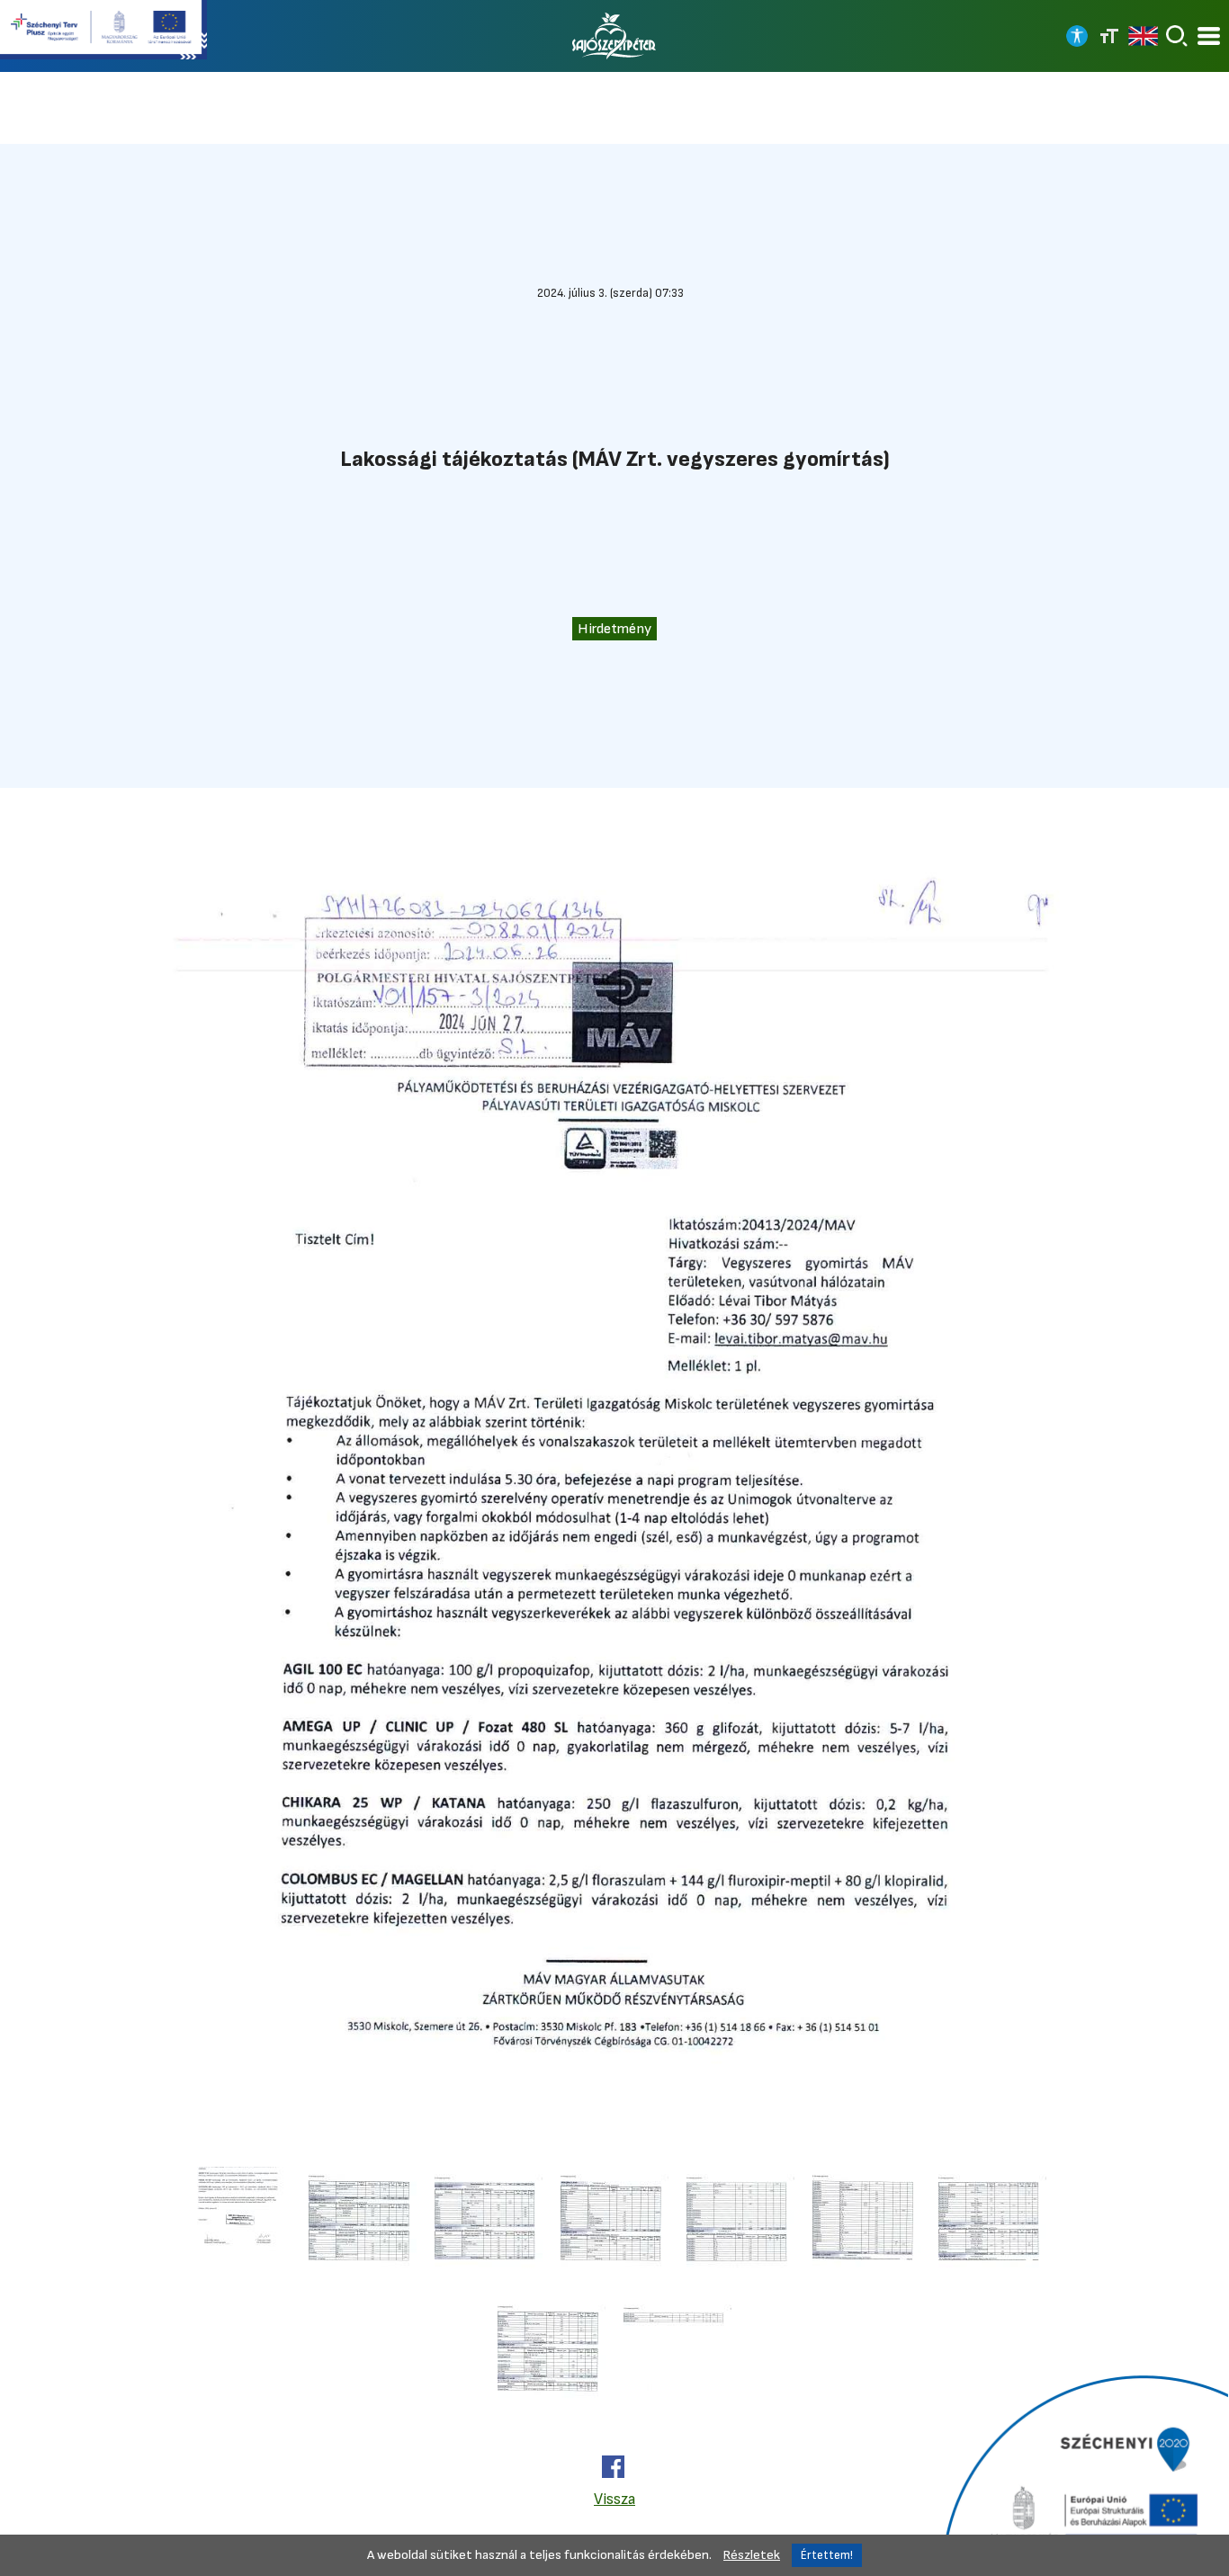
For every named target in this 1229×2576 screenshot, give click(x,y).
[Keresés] (1177, 36)
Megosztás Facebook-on (613, 2467)
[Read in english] (1143, 36)
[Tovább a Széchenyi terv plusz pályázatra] (103, 31)
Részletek (752, 2555)
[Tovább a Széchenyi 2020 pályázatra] (1083, 2473)
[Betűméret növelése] (1109, 36)
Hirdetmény (614, 629)
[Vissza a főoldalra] (614, 36)
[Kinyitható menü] (1209, 36)
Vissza (614, 2499)
